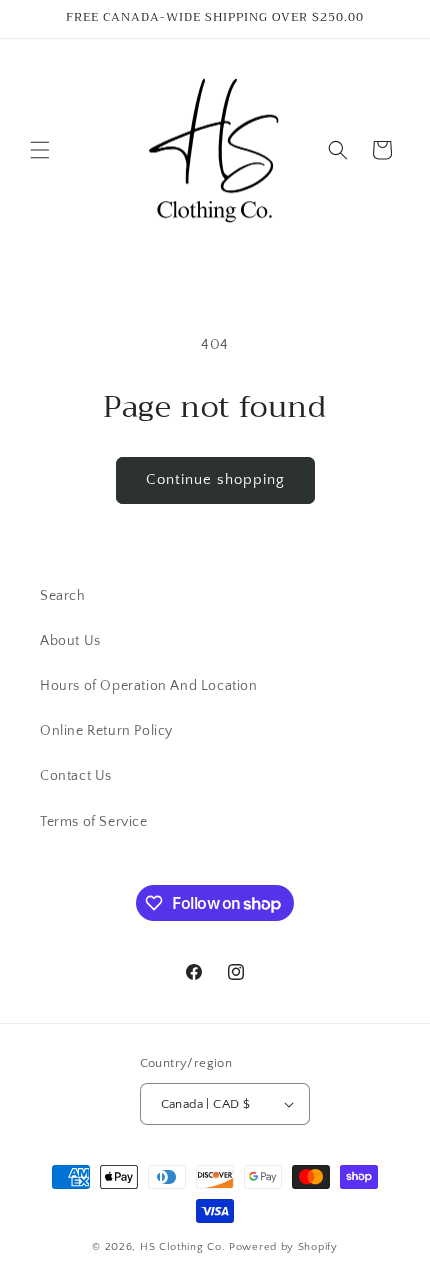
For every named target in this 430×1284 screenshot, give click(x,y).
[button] (40, 150)
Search (63, 596)
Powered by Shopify (283, 1247)
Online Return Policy (106, 731)
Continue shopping (215, 479)
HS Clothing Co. (184, 1247)
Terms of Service (94, 822)
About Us (70, 641)
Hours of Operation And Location (149, 686)
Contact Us (76, 776)
